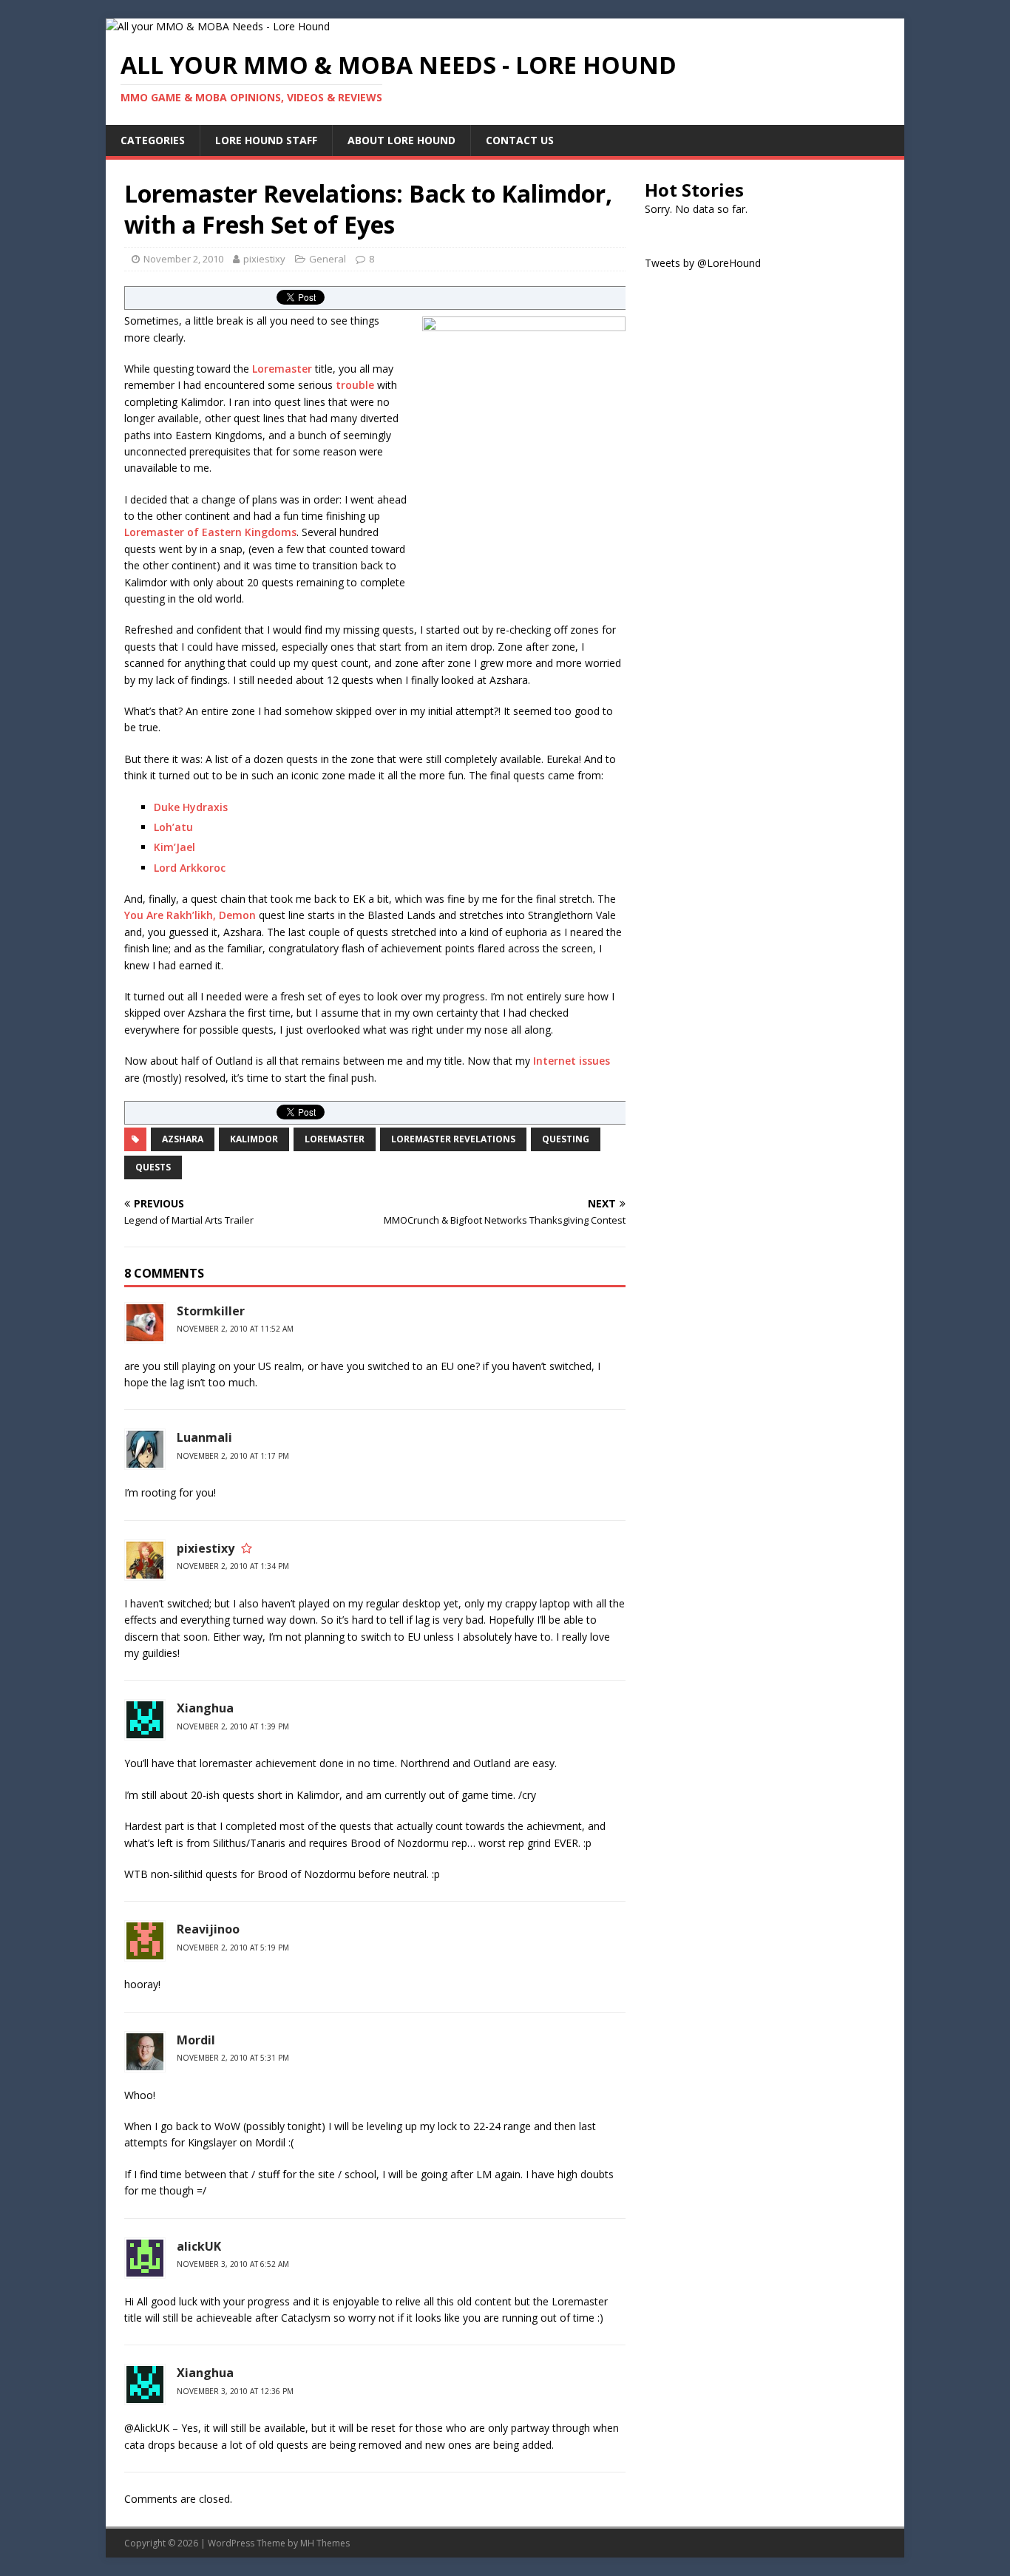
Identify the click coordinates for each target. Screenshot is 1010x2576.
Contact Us (520, 140)
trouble (355, 385)
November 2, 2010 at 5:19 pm (233, 1948)
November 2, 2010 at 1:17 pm (233, 1456)
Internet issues (572, 1061)
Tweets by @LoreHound (703, 263)
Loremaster (282, 369)
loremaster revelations (453, 1139)
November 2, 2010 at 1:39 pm (233, 1726)
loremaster (335, 1139)
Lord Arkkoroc (190, 868)
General (328, 259)
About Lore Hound (401, 140)
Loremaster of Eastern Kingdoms (210, 532)
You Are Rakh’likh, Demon (190, 915)
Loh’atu (173, 827)
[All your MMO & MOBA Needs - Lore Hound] (218, 26)
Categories (153, 140)
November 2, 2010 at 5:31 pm (233, 2058)
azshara (183, 1139)
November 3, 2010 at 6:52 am (233, 2264)
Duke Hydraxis (191, 807)
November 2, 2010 (183, 259)
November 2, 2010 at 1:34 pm (233, 1566)
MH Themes (325, 2543)
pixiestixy (264, 259)
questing (566, 1139)
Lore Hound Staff (266, 140)
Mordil (196, 2040)
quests (153, 1167)
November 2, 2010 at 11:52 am (235, 1329)
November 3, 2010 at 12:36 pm (235, 2391)
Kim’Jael (174, 847)
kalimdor (254, 1139)
